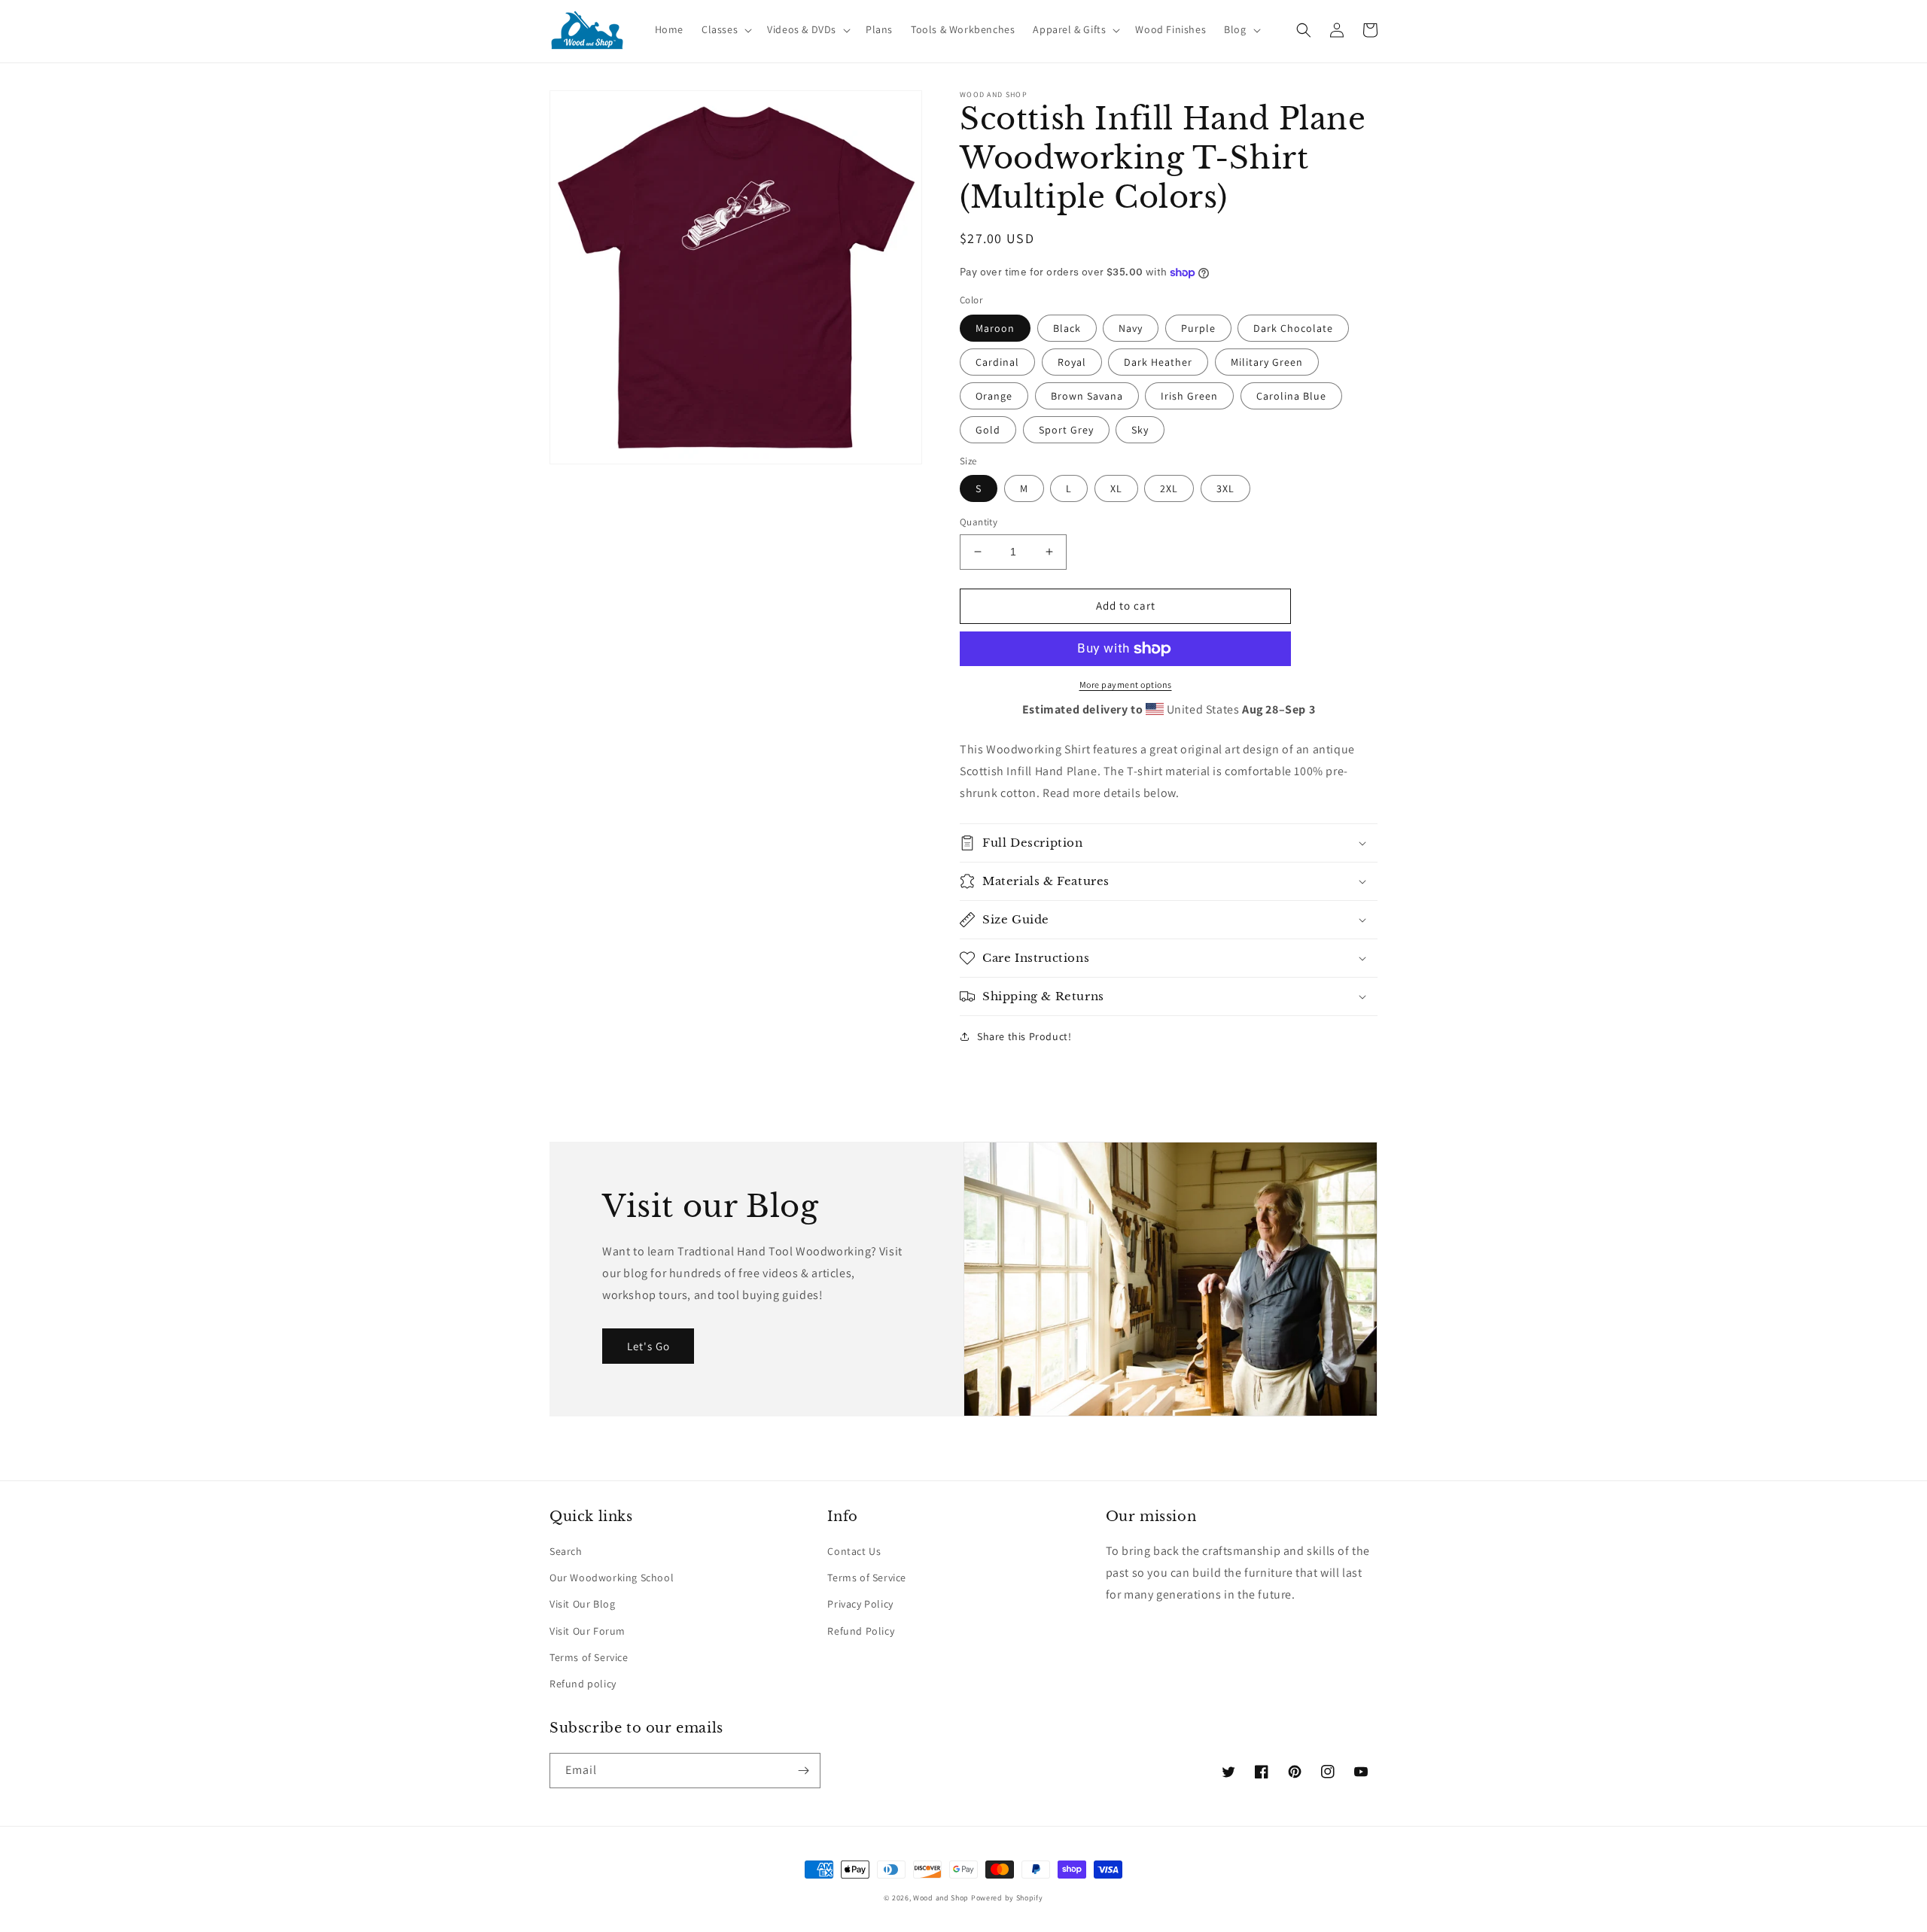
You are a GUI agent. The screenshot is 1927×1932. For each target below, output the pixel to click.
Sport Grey (1066, 430)
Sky (1140, 430)
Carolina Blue (1291, 396)
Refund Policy (861, 1631)
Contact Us (854, 1551)
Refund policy (583, 1684)
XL (1116, 488)
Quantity (979, 522)
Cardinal (997, 362)
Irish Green (1189, 396)
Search (566, 1551)
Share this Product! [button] (1024, 1036)
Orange (994, 396)
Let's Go (648, 1346)
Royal (1072, 362)
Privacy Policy (860, 1604)
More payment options (1126, 685)
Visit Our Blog (582, 1604)
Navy (1131, 328)
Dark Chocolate (1293, 328)
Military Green (1267, 362)
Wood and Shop (941, 1898)
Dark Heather (1158, 362)
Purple (1198, 328)
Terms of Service (589, 1657)
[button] (725, 29)
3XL (1225, 488)
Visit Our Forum (588, 1631)
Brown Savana (1087, 396)
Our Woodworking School (612, 1578)
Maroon (995, 328)
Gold (988, 430)
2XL (1169, 488)
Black (1067, 328)
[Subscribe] (803, 1771)
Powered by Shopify (1007, 1898)
